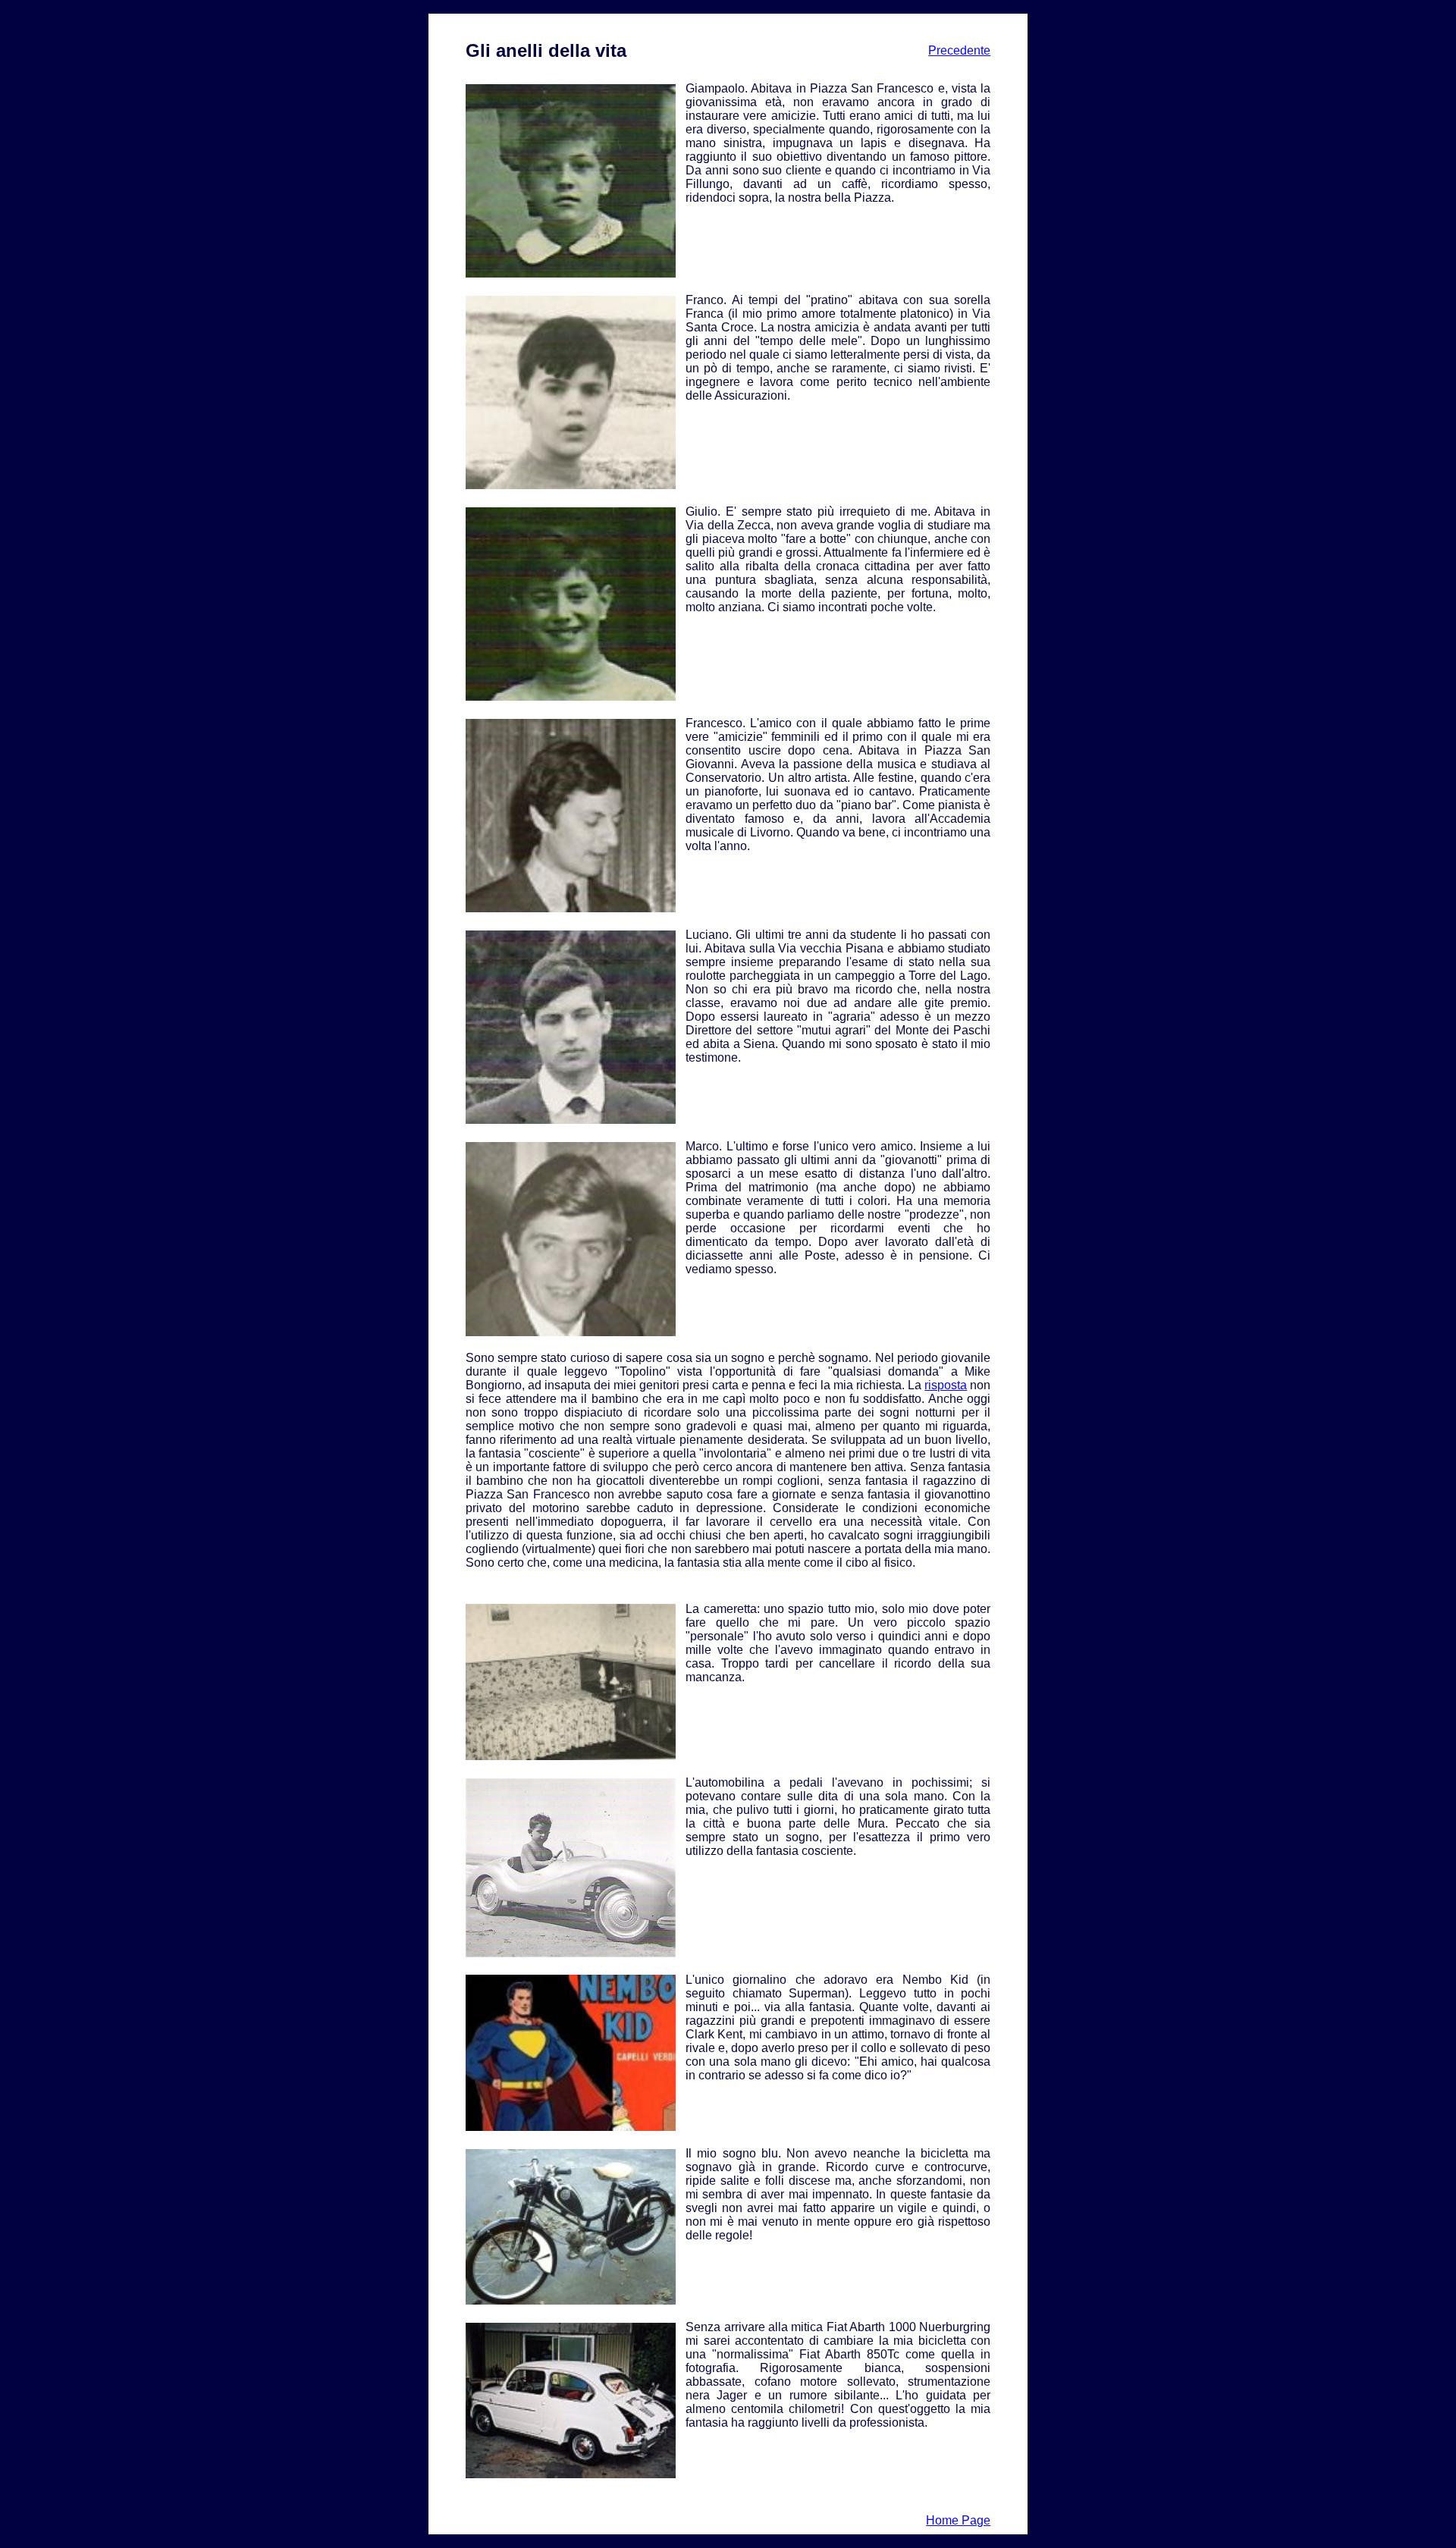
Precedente (959, 50)
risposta (946, 1385)
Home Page (958, 2520)
